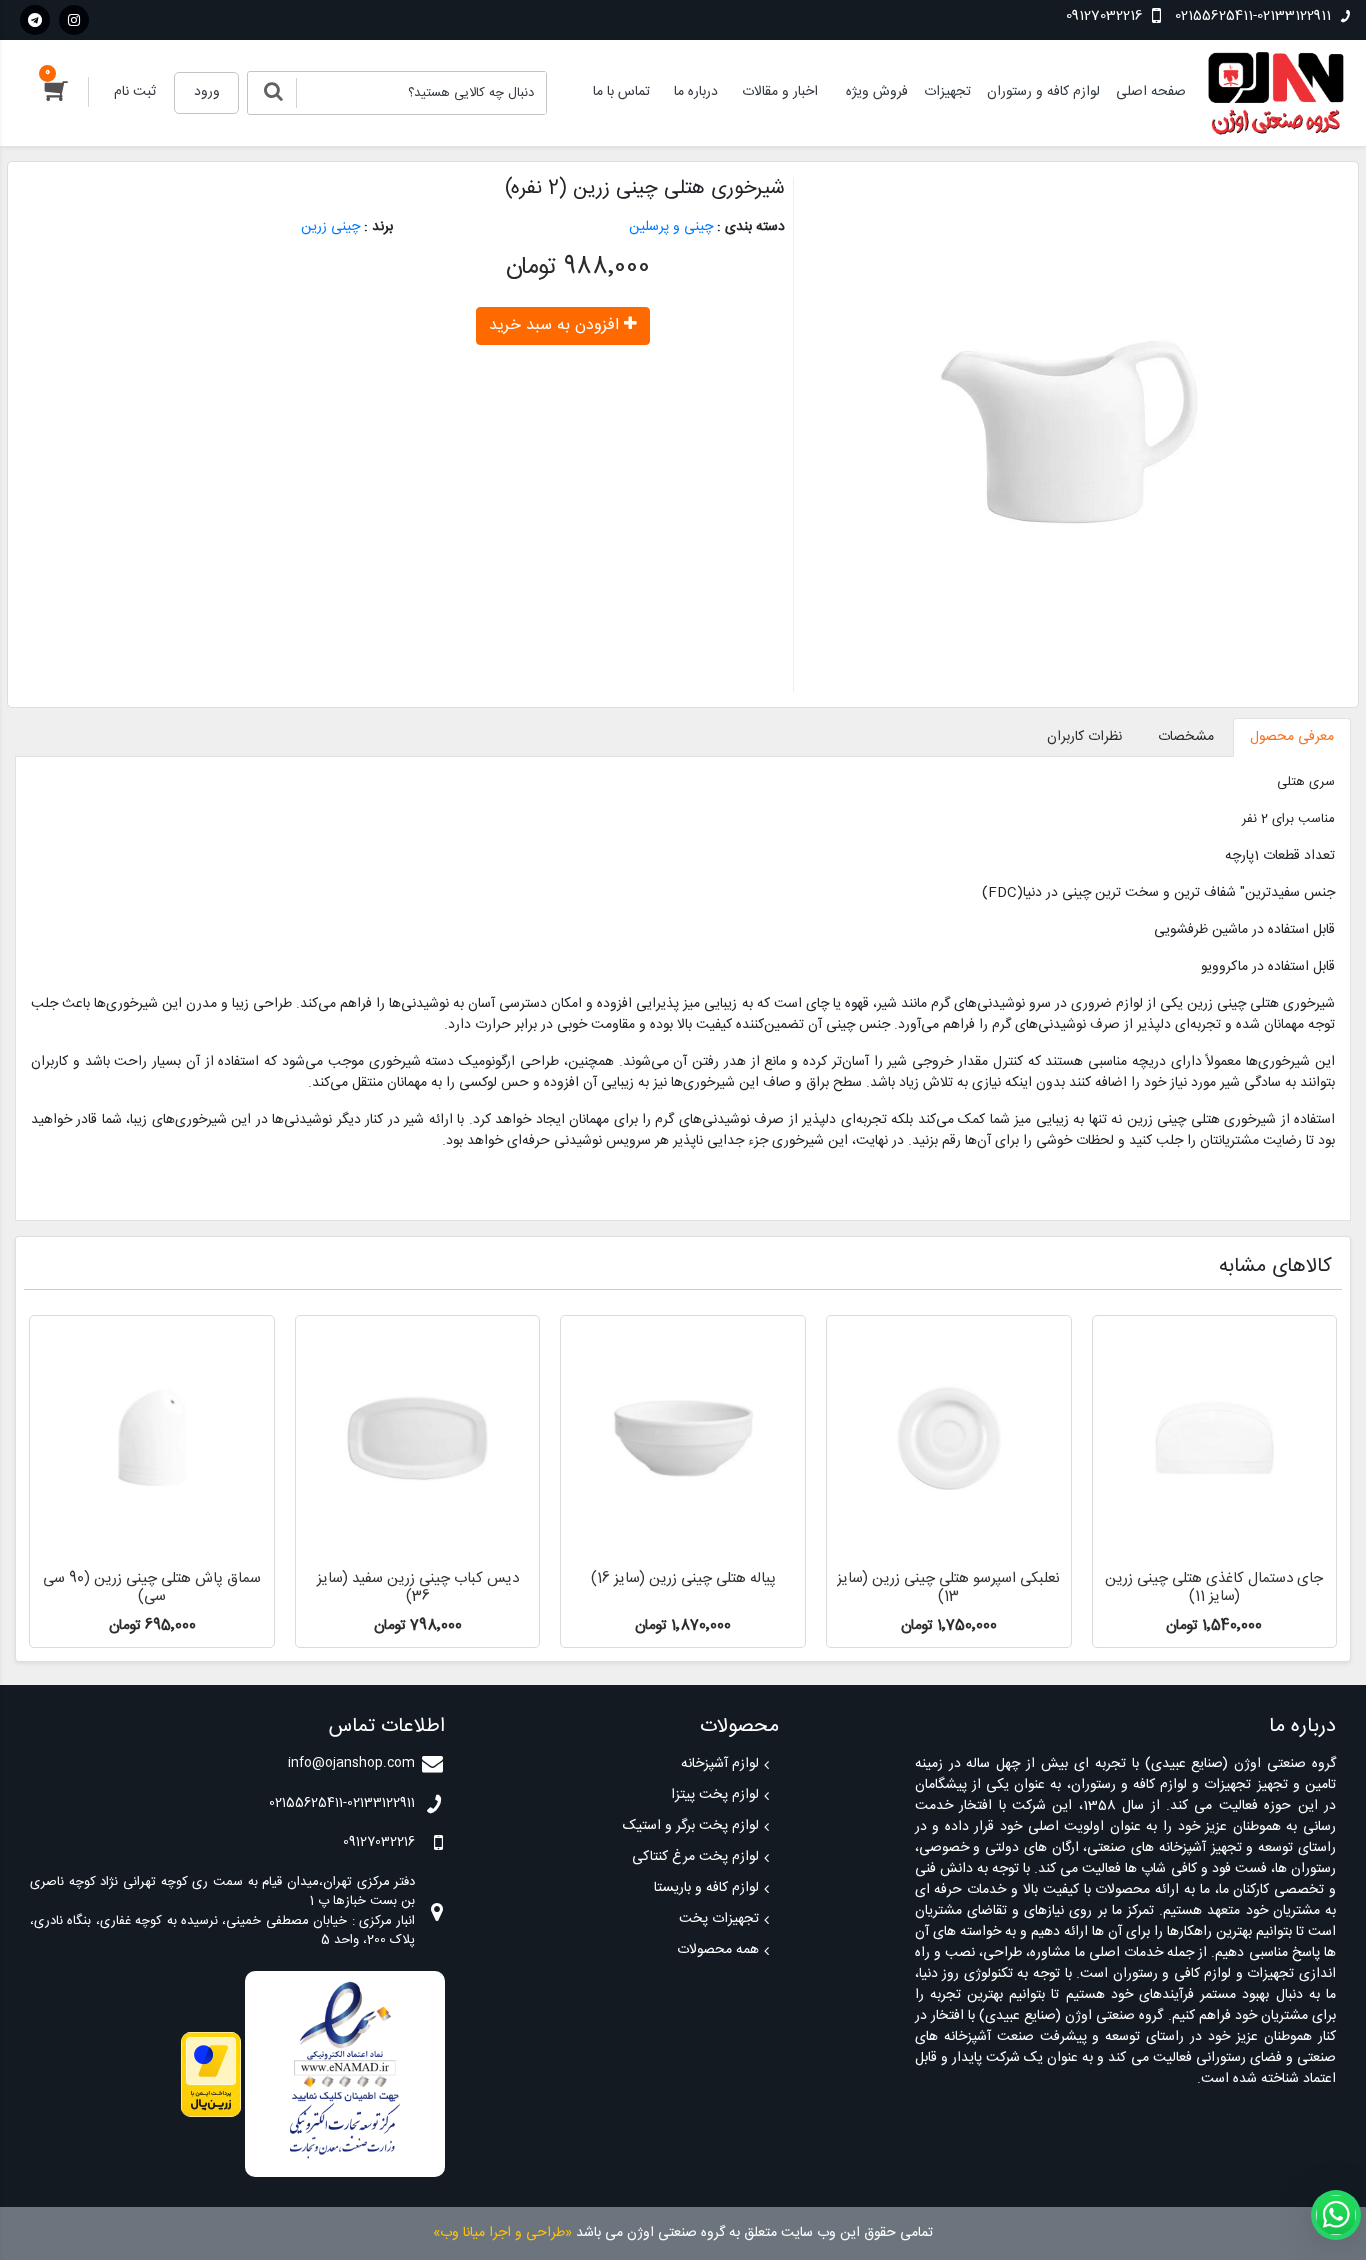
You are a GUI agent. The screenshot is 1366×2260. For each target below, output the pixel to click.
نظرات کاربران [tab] (1084, 737)
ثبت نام (135, 92)
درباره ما (696, 92)
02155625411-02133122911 (1253, 16)
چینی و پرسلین (671, 227)
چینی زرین (330, 227)
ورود (207, 92)
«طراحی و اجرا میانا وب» (502, 2233)
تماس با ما (621, 92)
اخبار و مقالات (780, 92)
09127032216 (1106, 16)
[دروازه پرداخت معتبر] (211, 2075)
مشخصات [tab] (1186, 737)
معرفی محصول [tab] (1292, 737)
